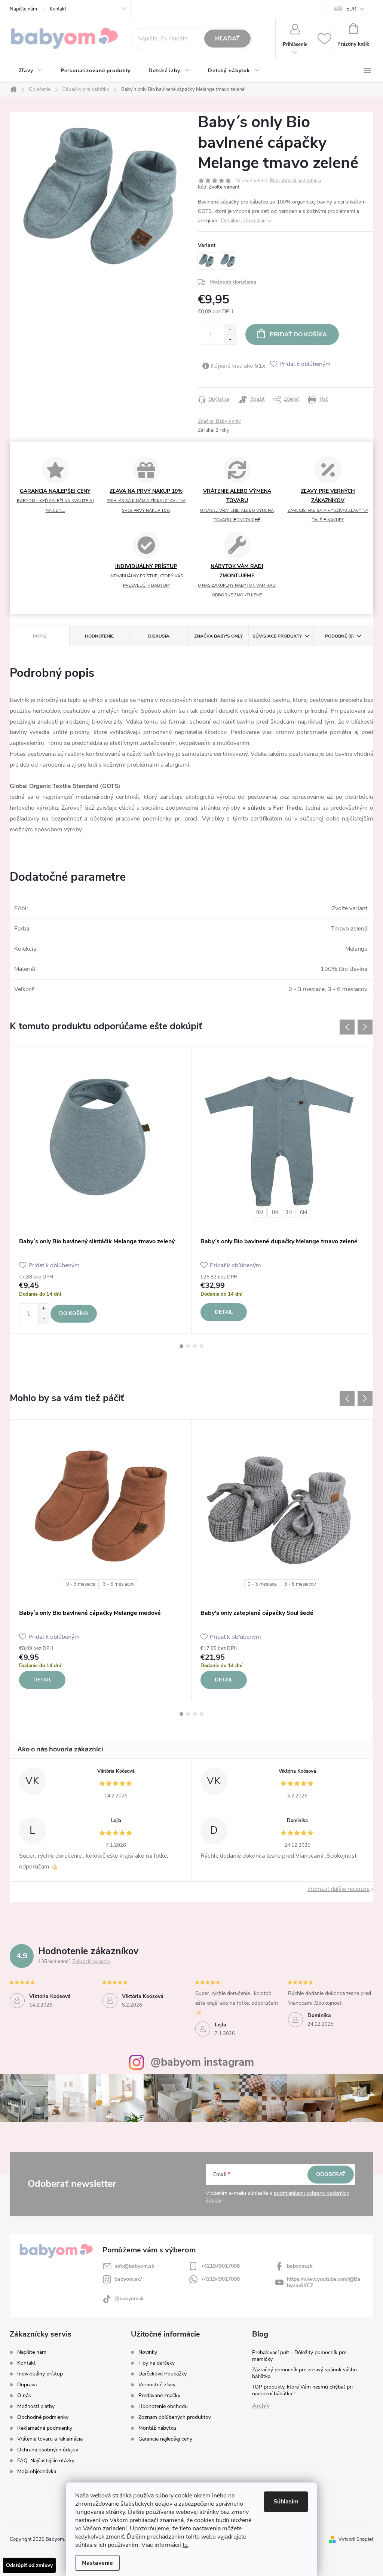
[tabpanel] (101, 1191)
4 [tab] (202, 1346)
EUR (351, 9)
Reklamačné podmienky (45, 2428)
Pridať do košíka (298, 334)
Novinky (148, 2352)
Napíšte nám (23, 9)
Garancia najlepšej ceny (165, 2439)
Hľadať (227, 39)
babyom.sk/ (128, 2279)
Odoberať (331, 2174)
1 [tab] (181, 1346)
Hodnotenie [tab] (99, 636)
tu (185, 2545)
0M (260, 1213)
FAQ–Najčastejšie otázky (46, 2461)
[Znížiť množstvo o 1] (230, 340)
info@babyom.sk (134, 2266)
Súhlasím (286, 2502)
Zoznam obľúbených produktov (175, 2417)
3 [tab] (195, 1346)
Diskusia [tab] (159, 636)
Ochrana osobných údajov (48, 2450)
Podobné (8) (339, 636)
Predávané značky (159, 2396)
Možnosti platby (36, 2406)
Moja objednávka (37, 2471)
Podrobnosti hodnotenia (296, 181)
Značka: (219, 421)
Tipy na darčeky (157, 2363)
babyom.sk (300, 2266)
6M (304, 1213)
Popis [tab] (40, 636)
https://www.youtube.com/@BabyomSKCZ (324, 2282)
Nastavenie (97, 2563)
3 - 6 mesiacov (119, 1584)
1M (274, 1213)
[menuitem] (31, 71)
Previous (347, 1027)
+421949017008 (220, 2266)
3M (289, 1213)
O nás (24, 2395)
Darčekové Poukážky (163, 2374)
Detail (224, 1312)
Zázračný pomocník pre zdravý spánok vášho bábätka (304, 2373)
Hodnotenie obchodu (163, 2407)
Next (365, 1027)
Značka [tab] (218, 636)
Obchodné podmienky (43, 2417)
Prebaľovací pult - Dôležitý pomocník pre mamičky (299, 2356)
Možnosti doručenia (233, 282)
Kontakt (58, 9)
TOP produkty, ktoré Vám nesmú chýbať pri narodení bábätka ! (302, 2390)
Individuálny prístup (40, 2374)
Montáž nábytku (157, 2428)
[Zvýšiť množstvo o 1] (230, 329)
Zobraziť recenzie (91, 1962)
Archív (261, 2406)
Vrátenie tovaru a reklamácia (50, 2439)
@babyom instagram (202, 2062)
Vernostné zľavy (157, 2385)
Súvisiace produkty (277, 636)
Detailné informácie (243, 221)
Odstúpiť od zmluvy (29, 2565)
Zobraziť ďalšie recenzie (338, 1889)
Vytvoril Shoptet (356, 2539)
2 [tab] (188, 1346)
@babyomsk (129, 2299)
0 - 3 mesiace (81, 1584)
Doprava (27, 2385)
